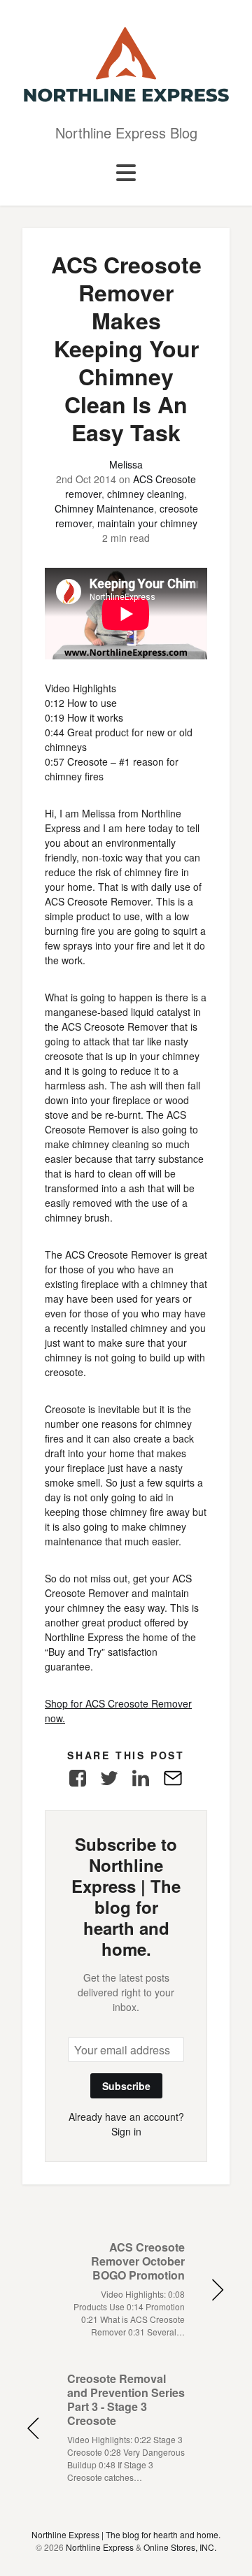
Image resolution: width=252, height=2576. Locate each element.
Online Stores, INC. (180, 2547)
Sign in (126, 2131)
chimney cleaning (146, 494)
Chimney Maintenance (104, 508)
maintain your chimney (147, 523)
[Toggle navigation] (126, 173)
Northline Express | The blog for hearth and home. (126, 2534)
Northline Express (100, 2547)
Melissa (126, 464)
